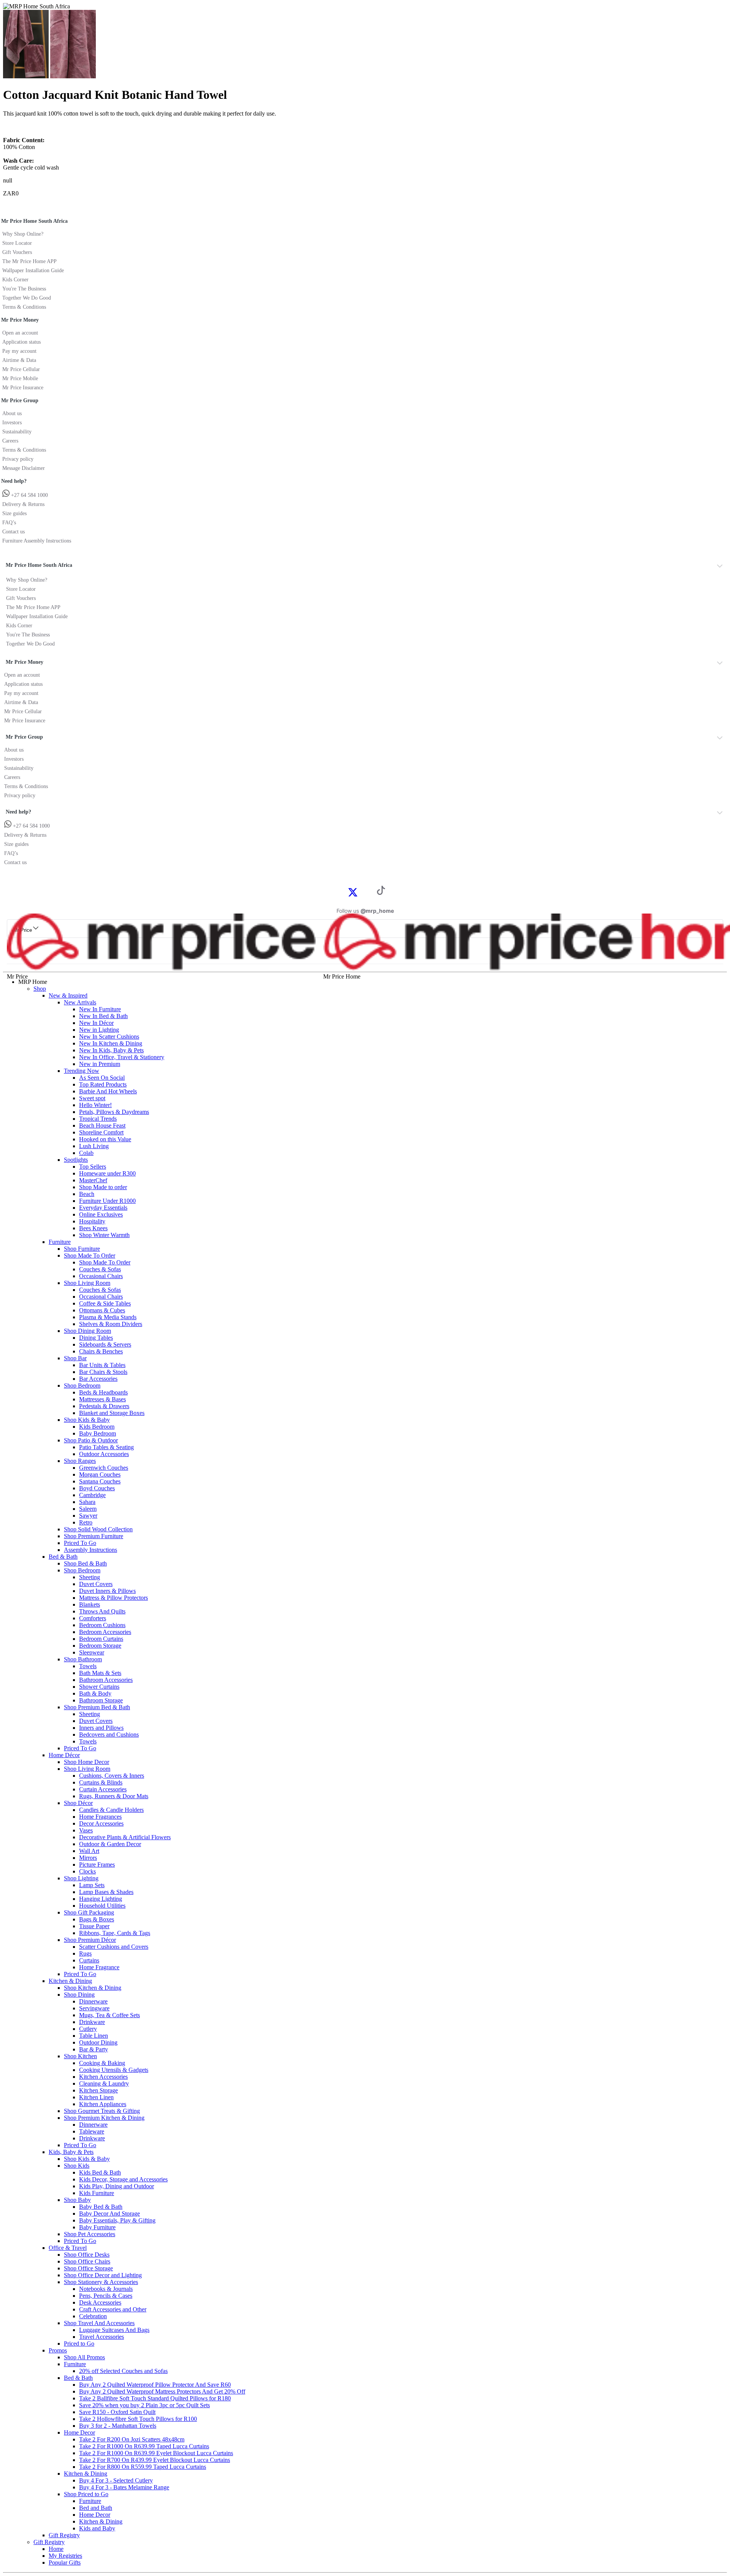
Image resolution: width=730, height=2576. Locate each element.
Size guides (14, 513)
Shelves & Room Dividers (111, 1324)
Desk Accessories (100, 2302)
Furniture (60, 1242)
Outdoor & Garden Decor (110, 1844)
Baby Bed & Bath (101, 2207)
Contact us (13, 532)
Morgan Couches (100, 1474)
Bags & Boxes (97, 1919)
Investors (12, 423)
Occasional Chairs (101, 1276)
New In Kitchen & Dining (111, 1043)
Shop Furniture (82, 1249)
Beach (87, 1194)
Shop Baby (77, 2200)
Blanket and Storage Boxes (112, 1413)
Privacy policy (18, 459)
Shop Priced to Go (86, 2494)
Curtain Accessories (103, 1789)
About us (12, 413)
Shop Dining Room (87, 1331)
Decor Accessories (101, 1823)
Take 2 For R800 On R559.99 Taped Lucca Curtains (143, 2467)
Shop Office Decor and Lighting (103, 2275)
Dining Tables (96, 1338)
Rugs (85, 1953)
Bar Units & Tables (102, 1365)
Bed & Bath (63, 1557)
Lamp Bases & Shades (106, 1892)
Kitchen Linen (96, 2097)
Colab (86, 1153)
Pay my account (19, 351)
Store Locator (17, 243)
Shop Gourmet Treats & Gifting (102, 2111)
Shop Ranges (80, 1461)
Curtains (89, 1960)
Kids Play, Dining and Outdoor (117, 2186)
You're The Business (24, 289)
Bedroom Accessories (105, 1632)
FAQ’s (9, 523)
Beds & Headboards (103, 1392)
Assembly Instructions (90, 1550)
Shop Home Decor (86, 1762)
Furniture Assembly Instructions (37, 541)
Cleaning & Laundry (104, 2083)
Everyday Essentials (103, 1208)
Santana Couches (100, 1481)
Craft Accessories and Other (113, 2309)
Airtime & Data (19, 360)
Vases (86, 1830)
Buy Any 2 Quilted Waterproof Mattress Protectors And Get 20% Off (162, 2391)
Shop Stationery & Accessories (101, 2282)
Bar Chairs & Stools (103, 1372)
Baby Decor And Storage (109, 2214)
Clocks (87, 1871)
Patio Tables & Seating (106, 1447)
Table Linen (94, 2036)
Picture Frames (97, 1865)
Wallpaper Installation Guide (33, 270)
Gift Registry (64, 2535)
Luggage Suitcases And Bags (114, 2330)
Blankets (90, 1604)
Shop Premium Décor (90, 1940)
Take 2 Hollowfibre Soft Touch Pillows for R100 (138, 2419)
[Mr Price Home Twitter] (353, 895)
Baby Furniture (97, 2227)
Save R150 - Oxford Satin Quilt (117, 2412)
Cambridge (92, 1495)
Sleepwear (92, 1652)
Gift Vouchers (17, 252)
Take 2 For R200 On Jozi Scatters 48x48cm (132, 2439)
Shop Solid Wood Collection (98, 1529)
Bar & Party (94, 2049)
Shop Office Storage (88, 2268)
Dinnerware (93, 2001)
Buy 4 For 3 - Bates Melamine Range (124, 2487)
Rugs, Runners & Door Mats (114, 1796)
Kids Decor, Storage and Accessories (123, 2179)
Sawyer (88, 1516)
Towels (88, 1666)
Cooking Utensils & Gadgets (114, 2070)
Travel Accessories (102, 2337)
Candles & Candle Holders (111, 1810)
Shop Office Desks (87, 2255)
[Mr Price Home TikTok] (381, 893)
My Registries (65, 2556)
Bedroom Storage (100, 1646)
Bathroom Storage (101, 1700)
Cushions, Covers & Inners (112, 1776)
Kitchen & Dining (70, 1981)
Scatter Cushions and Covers (114, 1947)
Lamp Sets (92, 1885)
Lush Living (94, 1146)
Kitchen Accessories (103, 2077)
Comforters (93, 1618)
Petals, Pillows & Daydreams (114, 1112)
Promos (58, 2350)
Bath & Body (95, 1693)
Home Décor (64, 1755)
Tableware (92, 2131)
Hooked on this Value (105, 1139)
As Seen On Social (102, 1078)
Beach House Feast (102, 1125)
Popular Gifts (65, 2563)
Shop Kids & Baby (87, 1420)
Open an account (20, 333)
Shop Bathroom (83, 1659)
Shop (40, 989)
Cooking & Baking (102, 2063)
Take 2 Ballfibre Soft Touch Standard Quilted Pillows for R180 (155, 2398)
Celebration (93, 2316)
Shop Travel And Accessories (99, 2323)
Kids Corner (15, 280)
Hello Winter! (95, 1105)
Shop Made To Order (90, 1255)
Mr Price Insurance (23, 388)
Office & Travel (68, 2248)
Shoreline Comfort (101, 1132)
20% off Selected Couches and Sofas (123, 2371)
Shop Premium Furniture (94, 1536)
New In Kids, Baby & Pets (111, 1050)
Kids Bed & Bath (100, 2172)
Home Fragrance (99, 1967)
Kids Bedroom (97, 1427)
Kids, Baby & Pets (71, 2152)
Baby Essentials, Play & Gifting (117, 2220)
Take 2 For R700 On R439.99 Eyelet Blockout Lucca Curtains (155, 2460)
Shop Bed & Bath (85, 1563)
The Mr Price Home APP (29, 261)
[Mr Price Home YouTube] (369, 892)
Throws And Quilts (102, 1611)
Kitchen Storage (98, 2090)
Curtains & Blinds (101, 1782)
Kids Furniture (97, 2193)
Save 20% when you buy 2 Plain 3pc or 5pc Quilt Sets (144, 2405)
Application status (21, 342)
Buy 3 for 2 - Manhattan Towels (118, 2426)
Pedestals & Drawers (104, 1406)
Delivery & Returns (23, 504)
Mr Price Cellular (21, 369)
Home (56, 2549)
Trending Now (82, 1071)
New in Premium (100, 1064)
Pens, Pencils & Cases (106, 2296)
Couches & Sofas (100, 1269)
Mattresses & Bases (102, 1399)
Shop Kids (77, 2166)
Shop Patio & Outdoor (91, 1440)
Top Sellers (93, 1167)
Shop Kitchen (80, 2056)
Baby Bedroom (98, 1433)
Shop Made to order (103, 1187)
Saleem (88, 1509)
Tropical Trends (98, 1119)
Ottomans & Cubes (102, 1310)
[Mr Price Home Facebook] (344, 892)
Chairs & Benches (101, 1351)
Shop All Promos (84, 2357)
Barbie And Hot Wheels (108, 1091)
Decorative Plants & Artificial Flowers (125, 1837)
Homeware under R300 (107, 1173)
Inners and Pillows (101, 1728)
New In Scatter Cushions (109, 1037)
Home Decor (79, 2432)
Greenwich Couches (104, 1468)
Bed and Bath (96, 2508)
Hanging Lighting (101, 1899)
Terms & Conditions (24, 307)
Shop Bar (75, 1358)
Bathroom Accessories (106, 1680)
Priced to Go (79, 2344)
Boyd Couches (97, 1488)
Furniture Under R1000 (107, 1201)
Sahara (87, 1502)
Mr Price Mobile (20, 378)
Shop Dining (79, 1995)
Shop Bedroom (82, 1386)
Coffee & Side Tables (105, 1303)
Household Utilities (102, 1906)
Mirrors (88, 1858)
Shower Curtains (99, 1687)
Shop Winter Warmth (104, 1235)
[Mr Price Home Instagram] (361, 892)
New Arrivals (80, 1002)
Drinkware (92, 2022)
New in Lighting (99, 1030)
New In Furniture (100, 1009)
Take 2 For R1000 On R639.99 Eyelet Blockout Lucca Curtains (156, 2453)
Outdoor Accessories (104, 1454)
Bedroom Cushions (102, 1625)
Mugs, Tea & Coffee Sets (109, 2015)
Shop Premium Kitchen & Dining (104, 2118)
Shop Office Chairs (87, 2261)
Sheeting (90, 1577)
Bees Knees (93, 1228)
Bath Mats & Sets (100, 1673)
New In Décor (96, 1023)
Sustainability (17, 432)
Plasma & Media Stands (108, 1317)
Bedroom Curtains (101, 1639)
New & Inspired (68, 995)
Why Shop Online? (23, 234)
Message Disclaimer (24, 468)
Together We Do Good (27, 298)
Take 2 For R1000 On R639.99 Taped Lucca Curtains (144, 2446)
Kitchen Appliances (103, 2104)
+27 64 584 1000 (29, 495)
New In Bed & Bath (103, 1016)
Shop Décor (78, 1803)
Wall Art (89, 1851)
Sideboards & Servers (105, 1344)
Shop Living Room (87, 1283)
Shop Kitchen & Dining (93, 1988)
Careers (10, 441)
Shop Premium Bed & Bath (97, 1707)
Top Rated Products (103, 1084)
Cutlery (88, 2029)
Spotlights (76, 1160)
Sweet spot (92, 1098)
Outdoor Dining (98, 2042)
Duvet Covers (96, 1584)
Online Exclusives (101, 1214)
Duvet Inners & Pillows (107, 1591)
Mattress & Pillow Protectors (113, 1598)
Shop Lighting (81, 1878)
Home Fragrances (100, 1817)
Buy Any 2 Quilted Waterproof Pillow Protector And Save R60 (155, 2385)
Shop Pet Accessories (90, 2234)
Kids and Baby (97, 2528)
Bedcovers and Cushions (109, 1735)
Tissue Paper (94, 1926)
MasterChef (93, 1180)
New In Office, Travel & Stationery (122, 1057)
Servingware (94, 2008)
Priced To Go (80, 1543)
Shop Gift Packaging (89, 1912)
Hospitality (92, 1221)
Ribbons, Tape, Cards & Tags (115, 1933)
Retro (86, 1522)
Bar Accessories (98, 1379)
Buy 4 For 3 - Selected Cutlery (116, 2480)
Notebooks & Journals (106, 2289)
